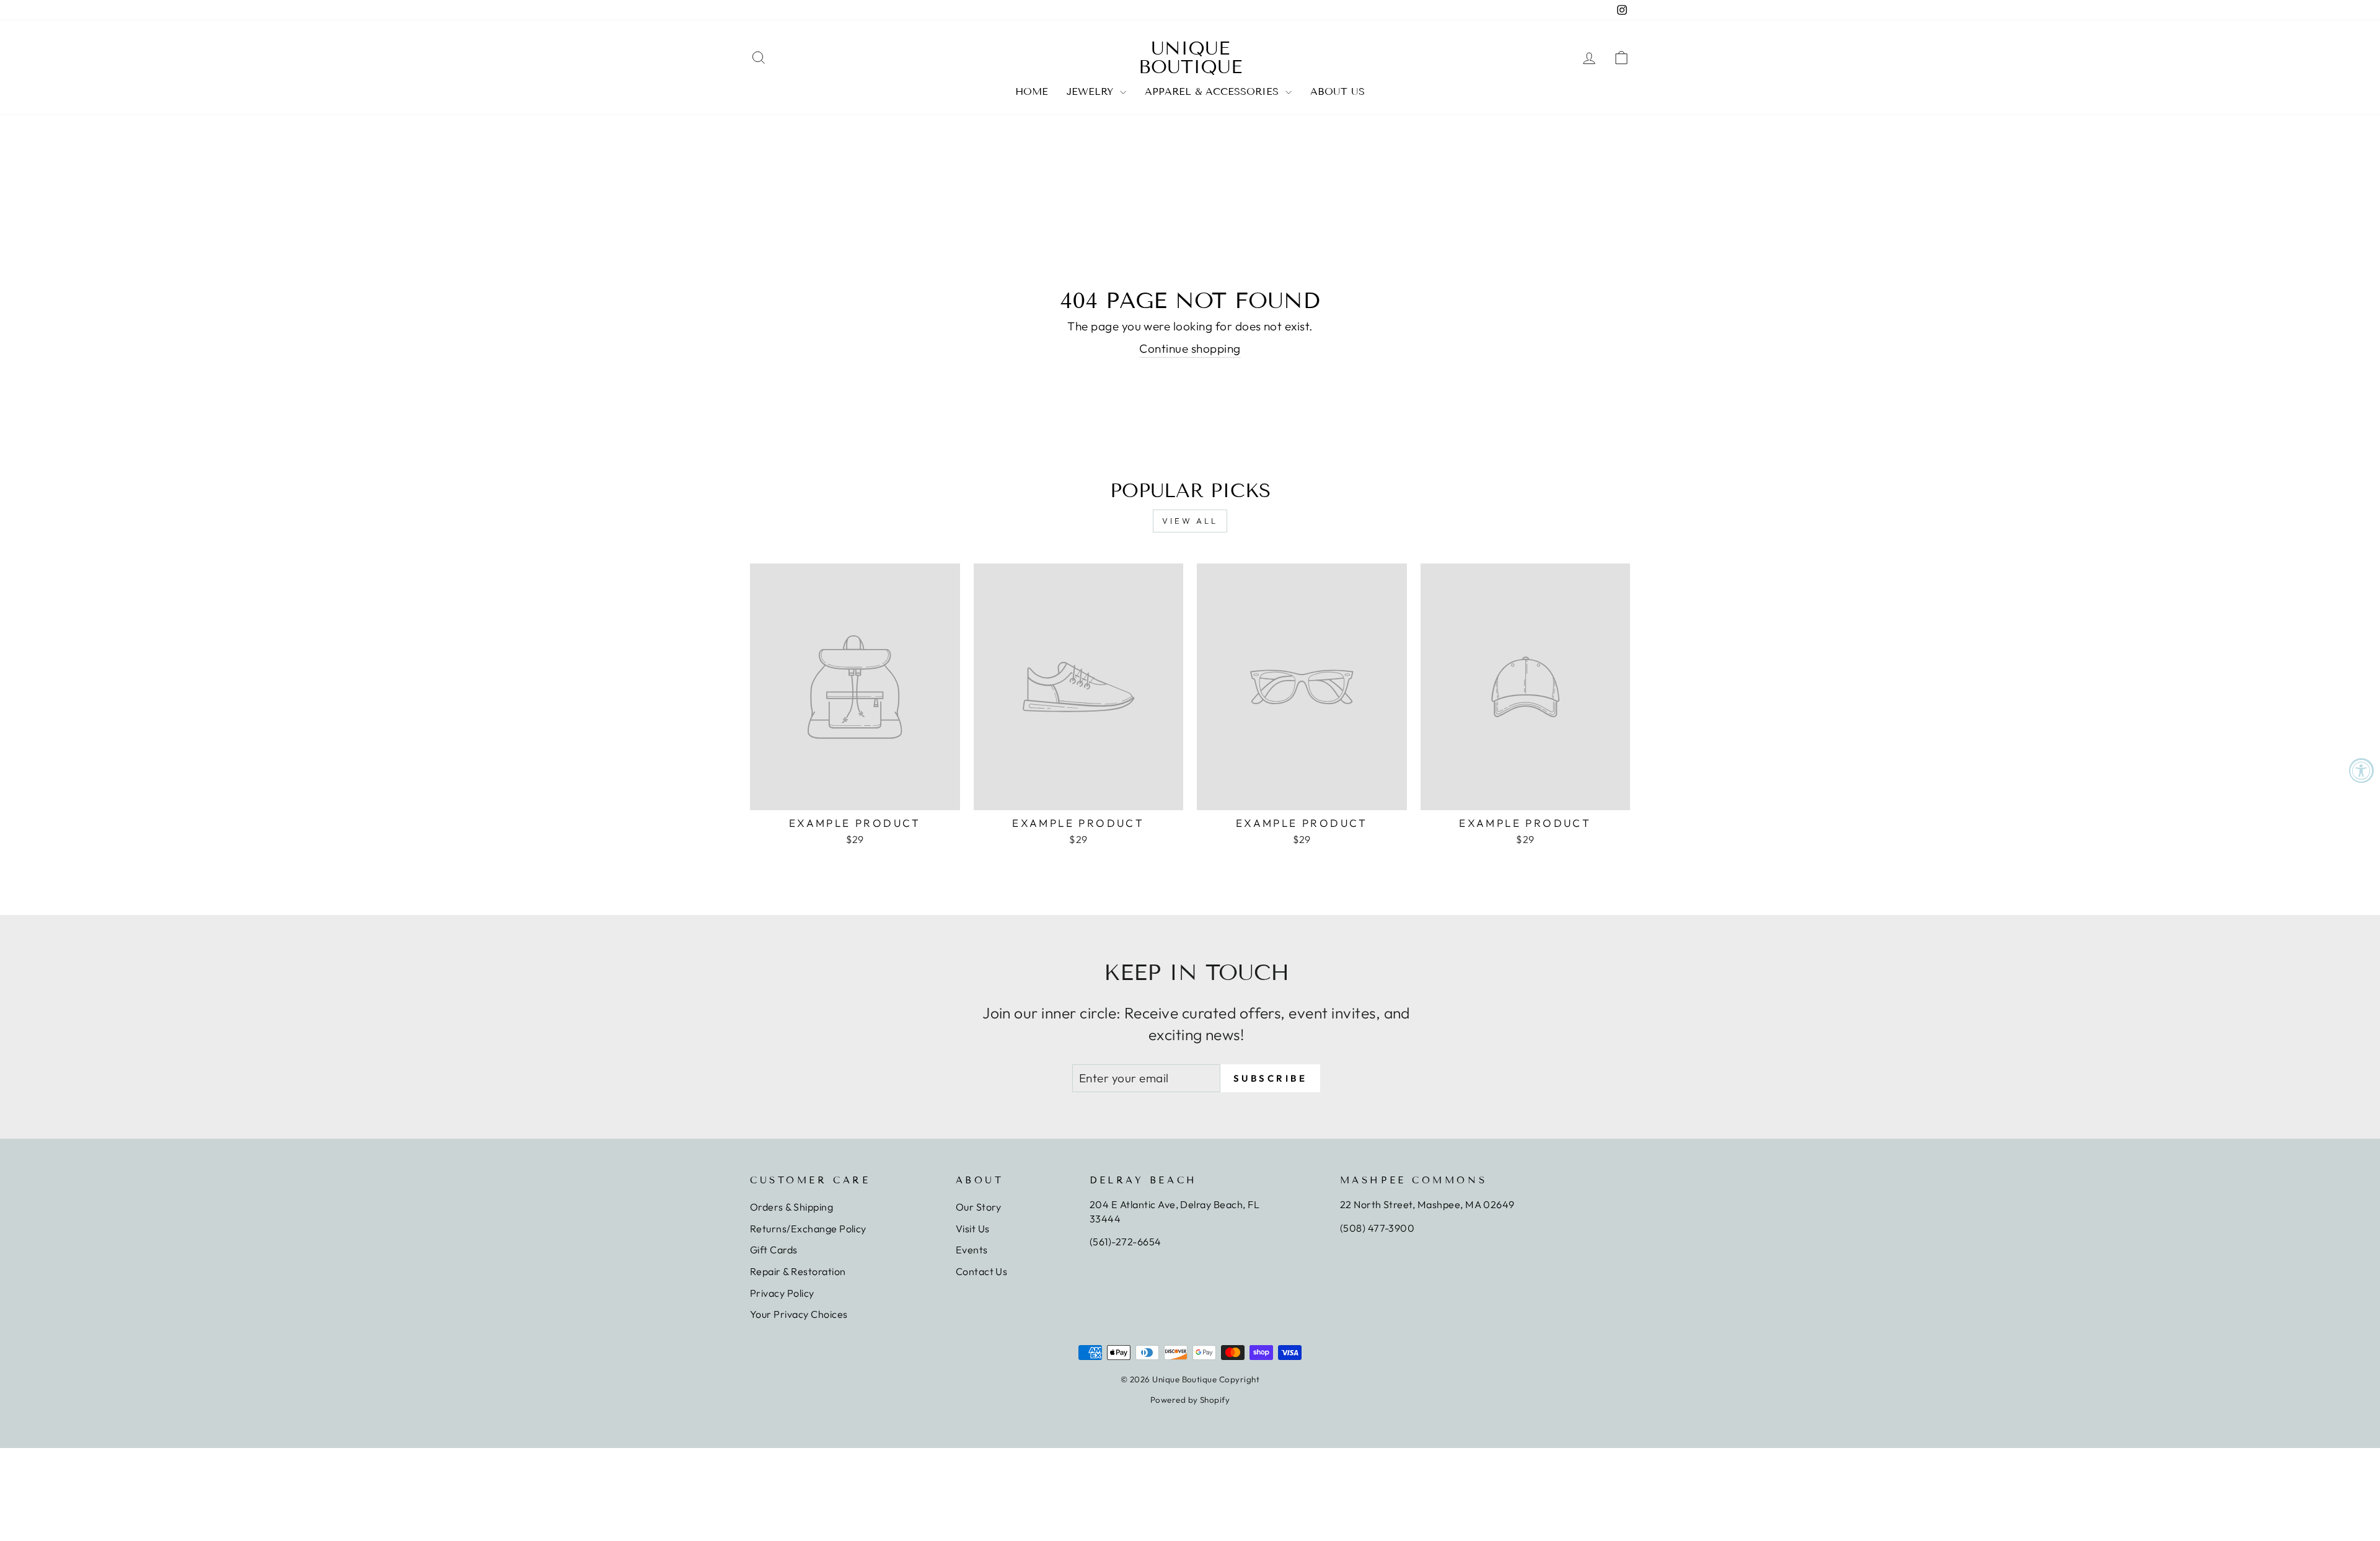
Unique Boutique (1190, 58)
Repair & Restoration (798, 1271)
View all (1190, 521)
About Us (1338, 91)
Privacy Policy (782, 1293)
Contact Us (982, 1271)
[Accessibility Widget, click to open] (2361, 770)
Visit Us (973, 1229)
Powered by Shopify (1190, 1400)
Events (972, 1250)
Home (1032, 91)
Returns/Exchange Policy (808, 1229)
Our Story (979, 1207)
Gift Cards (774, 1250)
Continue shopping (1190, 348)
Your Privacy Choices (799, 1314)
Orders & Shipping (791, 1207)
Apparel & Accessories (1214, 91)
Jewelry (1092, 91)
